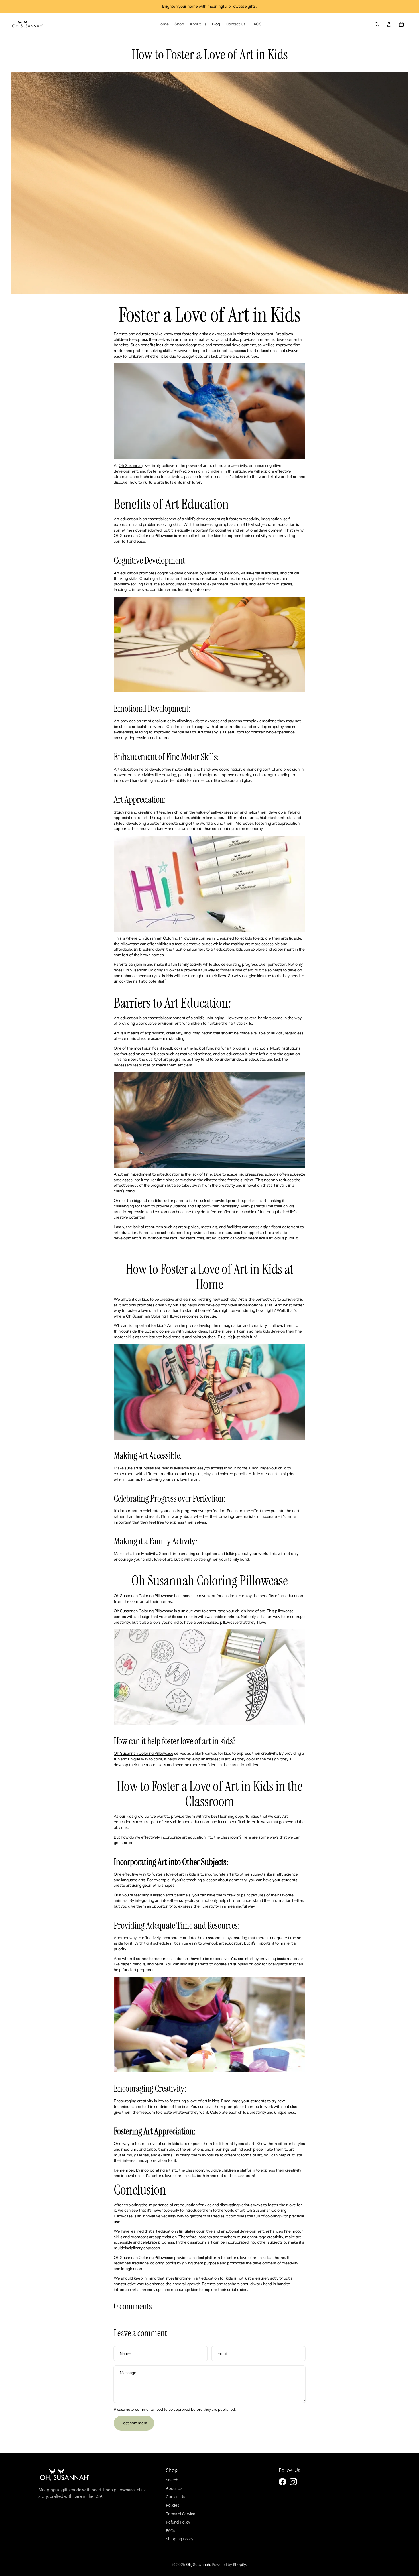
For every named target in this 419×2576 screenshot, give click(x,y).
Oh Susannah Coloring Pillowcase (168, 938)
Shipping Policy (180, 2539)
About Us (174, 2488)
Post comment (134, 2423)
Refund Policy (178, 2522)
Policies (172, 2505)
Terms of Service (181, 2514)
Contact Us (175, 2497)
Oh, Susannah (198, 2565)
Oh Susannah (130, 465)
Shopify (239, 2565)
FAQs (170, 2531)
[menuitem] (163, 24)
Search (172, 2480)
